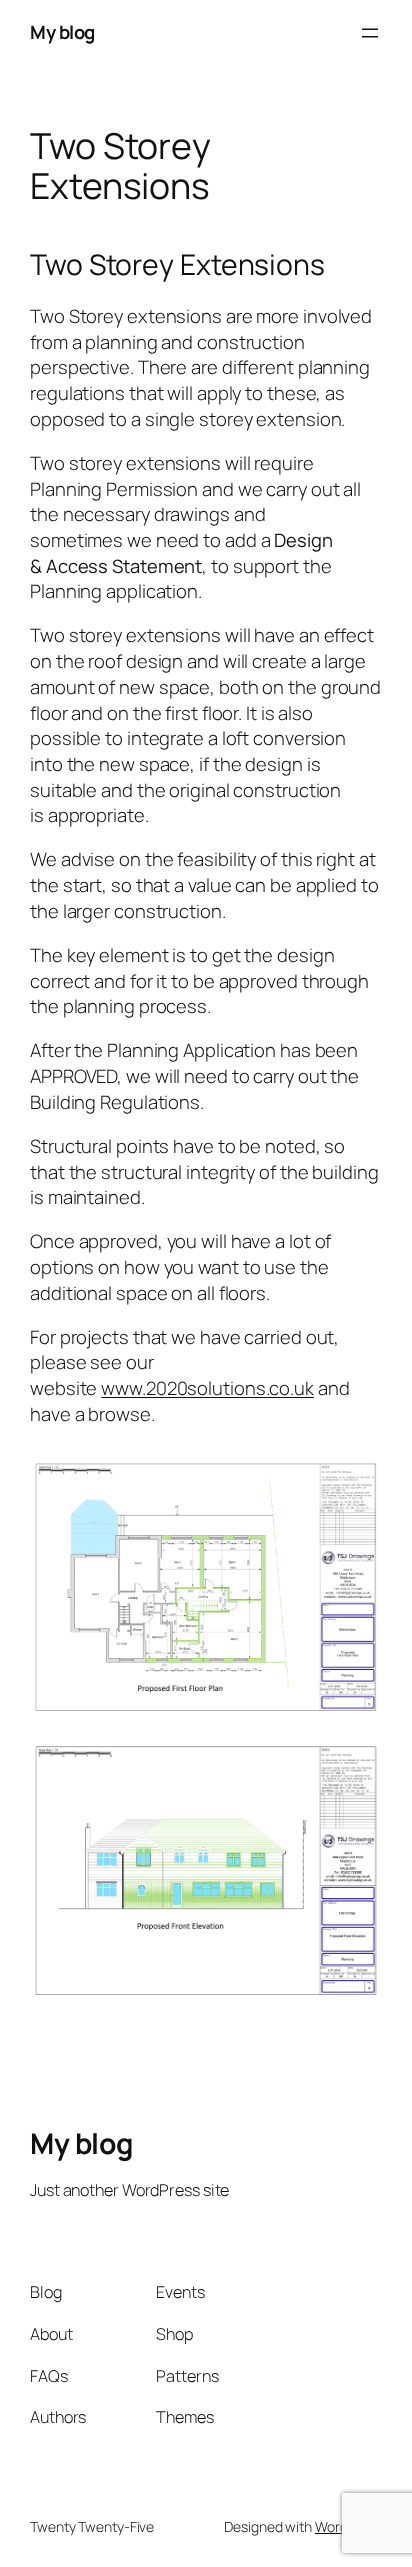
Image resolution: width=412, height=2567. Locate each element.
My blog (62, 32)
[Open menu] (370, 33)
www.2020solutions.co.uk (207, 1388)
